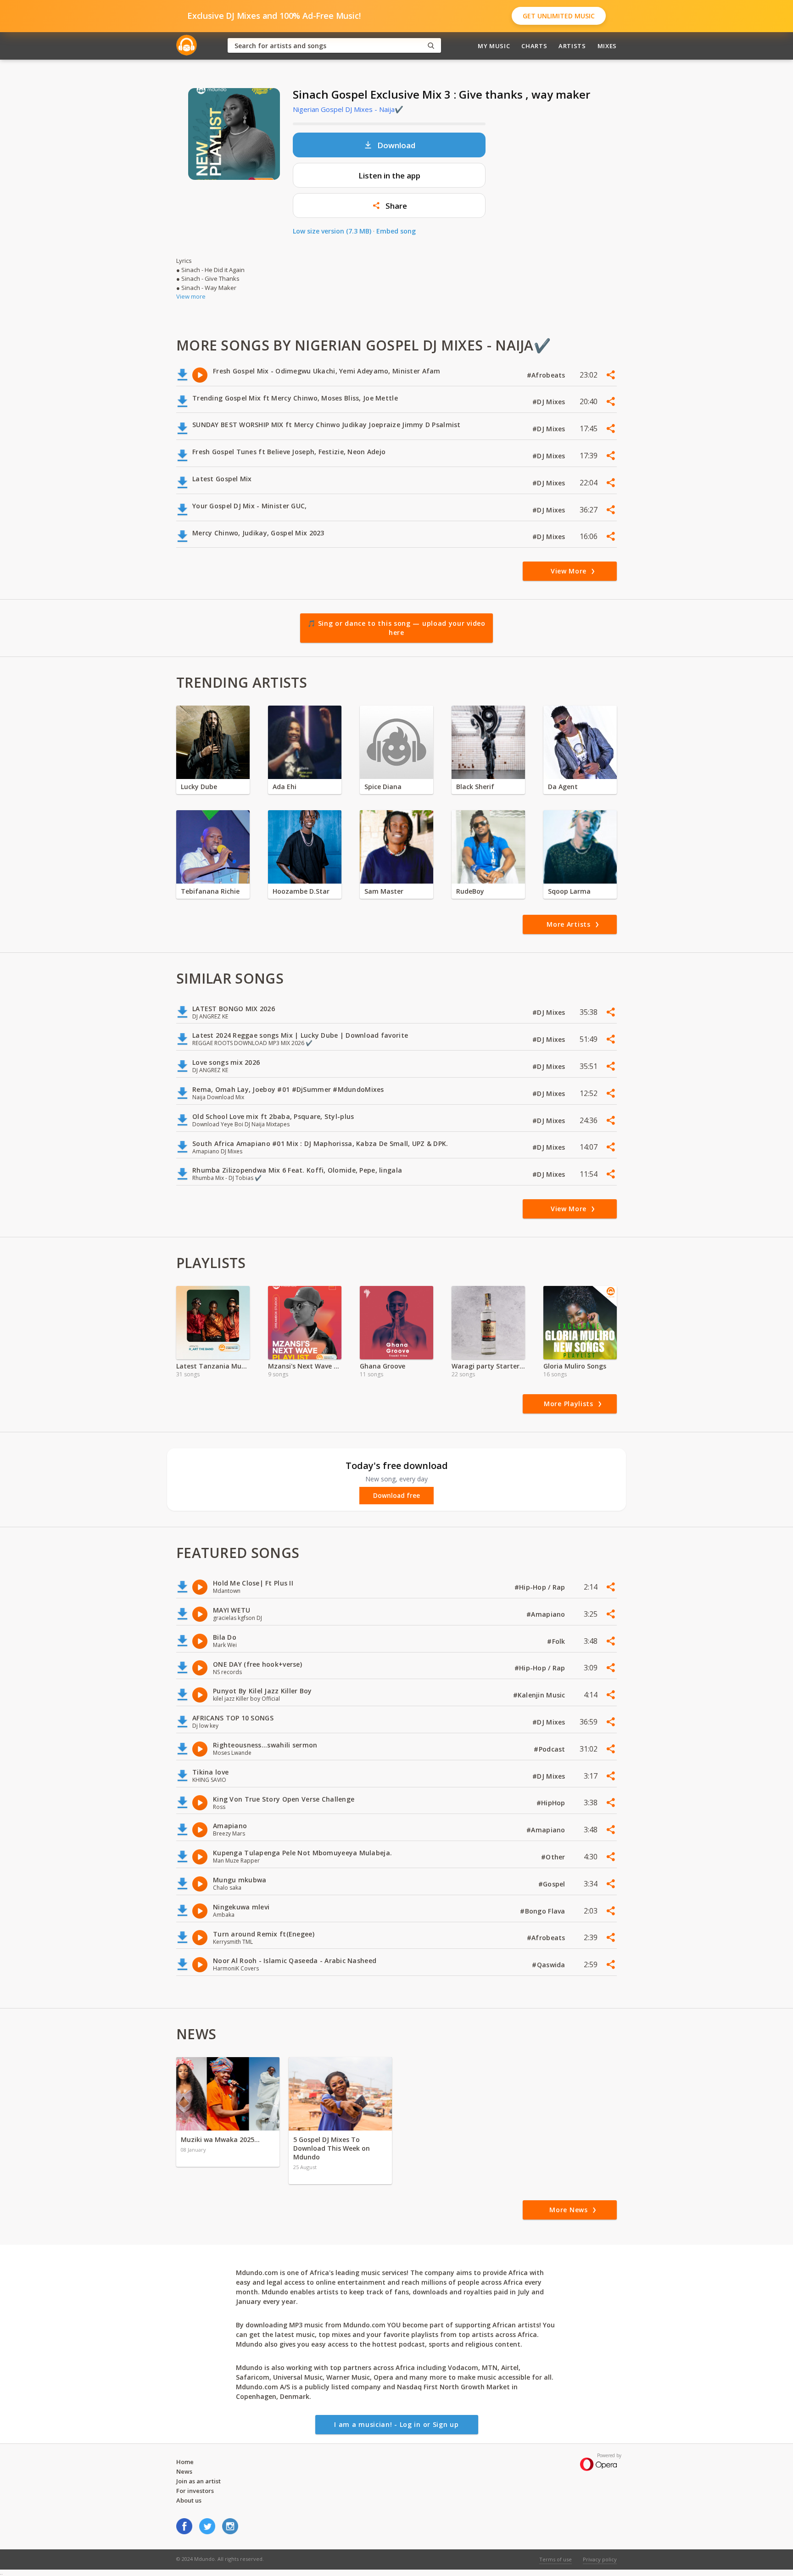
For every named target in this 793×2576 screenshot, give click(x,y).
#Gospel (553, 1884)
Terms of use (556, 2559)
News (184, 2471)
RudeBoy (470, 891)
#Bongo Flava (544, 1911)
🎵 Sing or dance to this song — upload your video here (396, 628)
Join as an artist (198, 2481)
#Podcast (550, 1749)
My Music (494, 46)
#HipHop (552, 1803)
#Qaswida (550, 1965)
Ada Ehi (285, 787)
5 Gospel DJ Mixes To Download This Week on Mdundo (332, 2148)
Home (185, 2462)
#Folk (557, 1641)
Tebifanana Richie (210, 891)
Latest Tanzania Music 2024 (213, 1366)
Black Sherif (475, 787)
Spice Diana (383, 787)
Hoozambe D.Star (301, 891)
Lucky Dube (199, 787)
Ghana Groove (383, 1366)
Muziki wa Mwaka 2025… (220, 2139)
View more (191, 296)
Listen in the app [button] (389, 175)
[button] (389, 206)
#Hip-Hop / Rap (541, 1587)
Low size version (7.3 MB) (332, 231)
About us (189, 2500)
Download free (396, 1496)
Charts (534, 46)
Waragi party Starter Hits (488, 1366)
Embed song (396, 231)
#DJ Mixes (550, 402)
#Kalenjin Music (540, 1695)
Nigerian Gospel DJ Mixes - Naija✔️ (348, 109)
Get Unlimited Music (559, 16)
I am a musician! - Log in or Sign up (396, 2424)
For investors (195, 2491)
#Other (554, 1857)
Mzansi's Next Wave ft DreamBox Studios (305, 1366)
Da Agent (563, 787)
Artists (572, 46)
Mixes (607, 46)
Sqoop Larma (569, 891)
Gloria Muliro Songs (575, 1366)
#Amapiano (547, 1614)
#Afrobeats (547, 375)
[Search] (431, 46)
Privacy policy (600, 2559)
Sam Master (384, 891)
